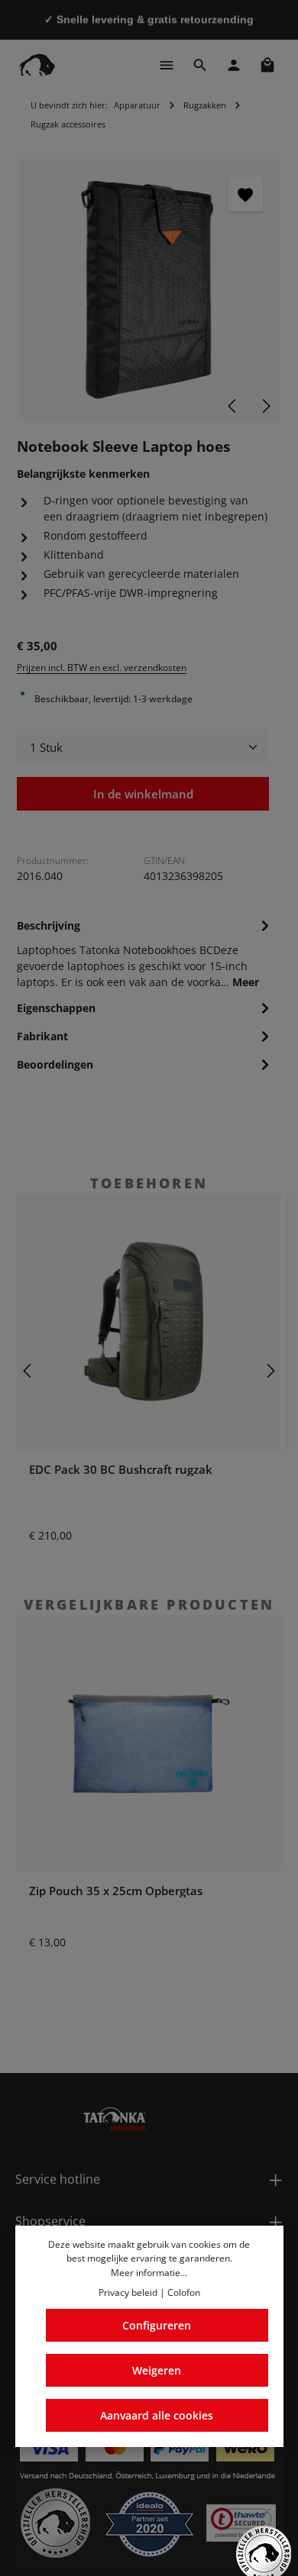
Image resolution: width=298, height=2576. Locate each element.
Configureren (157, 2325)
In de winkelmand (143, 794)
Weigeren (157, 2370)
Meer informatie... (149, 2273)
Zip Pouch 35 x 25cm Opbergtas (116, 1891)
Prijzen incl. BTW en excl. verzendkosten (102, 667)
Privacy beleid (128, 2292)
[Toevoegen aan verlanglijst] (246, 194)
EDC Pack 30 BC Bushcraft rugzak (121, 1469)
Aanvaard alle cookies (157, 2415)
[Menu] (167, 65)
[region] (149, 290)
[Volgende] (265, 406)
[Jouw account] (234, 65)
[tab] (145, 953)
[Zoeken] (200, 65)
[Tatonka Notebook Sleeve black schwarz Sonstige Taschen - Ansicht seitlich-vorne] (149, 290)
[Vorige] (233, 406)
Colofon (184, 2292)
